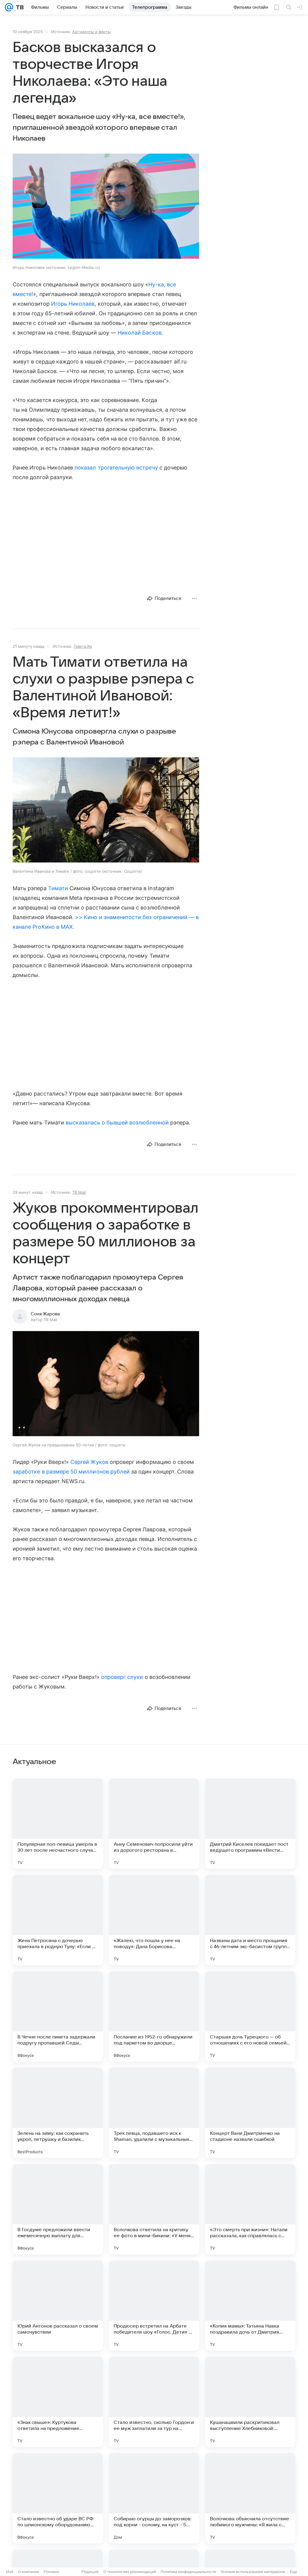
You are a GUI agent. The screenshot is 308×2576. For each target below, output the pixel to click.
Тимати (58, 888)
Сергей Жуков (89, 1462)
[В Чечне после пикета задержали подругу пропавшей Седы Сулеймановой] (58, 2016)
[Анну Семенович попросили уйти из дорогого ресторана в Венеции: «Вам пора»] (154, 1824)
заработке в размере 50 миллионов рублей (71, 1472)
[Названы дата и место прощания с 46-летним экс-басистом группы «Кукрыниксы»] (250, 1920)
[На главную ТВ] (18, 7)
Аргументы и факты (91, 32)
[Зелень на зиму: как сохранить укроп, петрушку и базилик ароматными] (58, 2113)
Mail (10, 2572)
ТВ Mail (79, 1192)
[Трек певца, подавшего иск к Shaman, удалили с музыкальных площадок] (154, 2113)
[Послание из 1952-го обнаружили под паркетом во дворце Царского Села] (154, 2016)
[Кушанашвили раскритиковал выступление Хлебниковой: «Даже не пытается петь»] (250, 2402)
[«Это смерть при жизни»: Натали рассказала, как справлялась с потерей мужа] (250, 2209)
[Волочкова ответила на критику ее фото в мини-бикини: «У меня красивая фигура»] (154, 2209)
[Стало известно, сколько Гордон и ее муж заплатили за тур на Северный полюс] (154, 2402)
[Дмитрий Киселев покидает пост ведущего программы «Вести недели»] (250, 1824)
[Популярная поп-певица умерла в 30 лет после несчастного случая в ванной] (58, 1824)
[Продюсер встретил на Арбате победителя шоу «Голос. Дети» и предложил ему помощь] (154, 2306)
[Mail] (9, 7)
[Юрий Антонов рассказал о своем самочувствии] (58, 2306)
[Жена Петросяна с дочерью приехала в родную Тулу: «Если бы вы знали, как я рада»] (58, 1920)
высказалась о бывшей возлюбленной (117, 1123)
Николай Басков (140, 333)
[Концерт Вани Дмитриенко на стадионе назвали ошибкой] (250, 2113)
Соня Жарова (45, 1314)
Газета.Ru (83, 646)
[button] (106, 207)
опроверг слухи (122, 1677)
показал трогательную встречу (116, 468)
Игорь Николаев (73, 304)
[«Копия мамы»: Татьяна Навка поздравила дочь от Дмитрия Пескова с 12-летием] (250, 2306)
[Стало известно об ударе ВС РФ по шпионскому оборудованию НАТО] (58, 2498)
